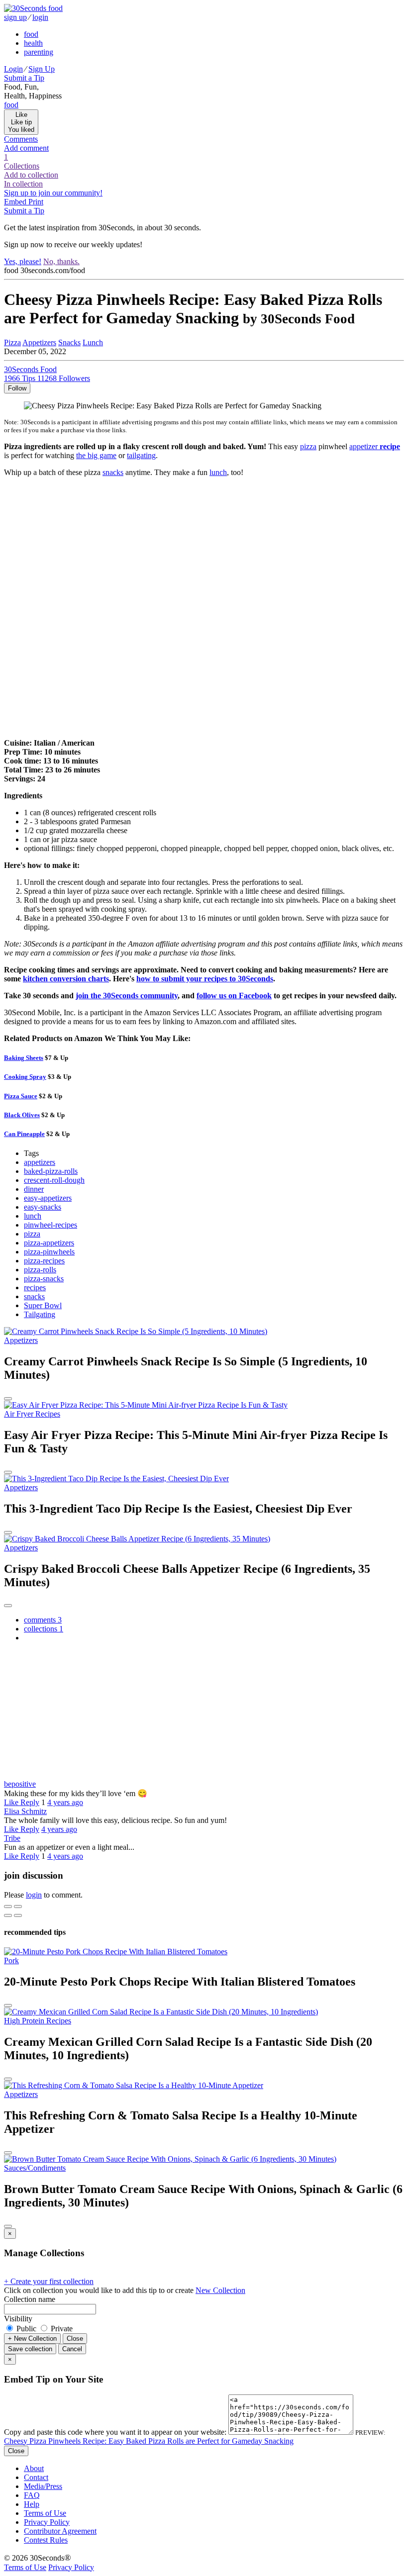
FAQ (32, 2495)
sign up (15, 17)
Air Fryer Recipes (32, 1414)
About (34, 2468)
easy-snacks (43, 1207)
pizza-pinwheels (49, 1252)
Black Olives (22, 1115)
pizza (308, 446)
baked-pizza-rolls (51, 1171)
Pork (11, 1960)
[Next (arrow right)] (18, 1915)
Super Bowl (43, 1305)
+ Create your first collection (49, 2281)
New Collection (220, 2290)
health (33, 43)
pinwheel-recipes (51, 1225)
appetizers (40, 1162)
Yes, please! (23, 261)
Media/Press (43, 2486)
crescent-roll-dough (54, 1180)
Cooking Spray (25, 1077)
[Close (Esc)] (8, 1907)
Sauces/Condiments (35, 2168)
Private (61, 2329)
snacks (113, 472)
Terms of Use (45, 2513)
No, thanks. (61, 261)
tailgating (141, 455)
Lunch (93, 342)
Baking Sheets (24, 1058)
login (40, 17)
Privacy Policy (47, 2522)
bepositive (20, 1784)
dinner (34, 1189)
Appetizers (39, 342)
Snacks (69, 342)
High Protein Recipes (38, 2021)
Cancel (72, 2349)
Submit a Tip (24, 78)
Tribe (12, 1838)
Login (13, 69)
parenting (39, 52)
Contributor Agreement (60, 2531)
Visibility (18, 2319)
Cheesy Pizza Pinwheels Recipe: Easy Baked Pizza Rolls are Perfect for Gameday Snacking (149, 2441)
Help (32, 2504)
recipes (35, 1288)
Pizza (12, 342)
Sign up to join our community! (53, 193)
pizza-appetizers (49, 1243)
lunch (218, 472)
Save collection (30, 2349)
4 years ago (65, 1802)
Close (75, 2338)
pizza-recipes (44, 1261)
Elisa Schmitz (25, 1811)
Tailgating (40, 1314)
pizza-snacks (44, 1279)
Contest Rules (46, 2540)
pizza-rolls (40, 1270)
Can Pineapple (24, 1134)
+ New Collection (32, 2338)
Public (26, 2329)
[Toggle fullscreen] (18, 1907)
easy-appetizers (48, 1198)
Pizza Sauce (21, 1096)
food (31, 34)
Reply (30, 1802)
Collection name (30, 2299)
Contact (36, 2477)
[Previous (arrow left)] (8, 1915)
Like (12, 1802)
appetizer (375, 446)
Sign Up (42, 69)
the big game (96, 455)
